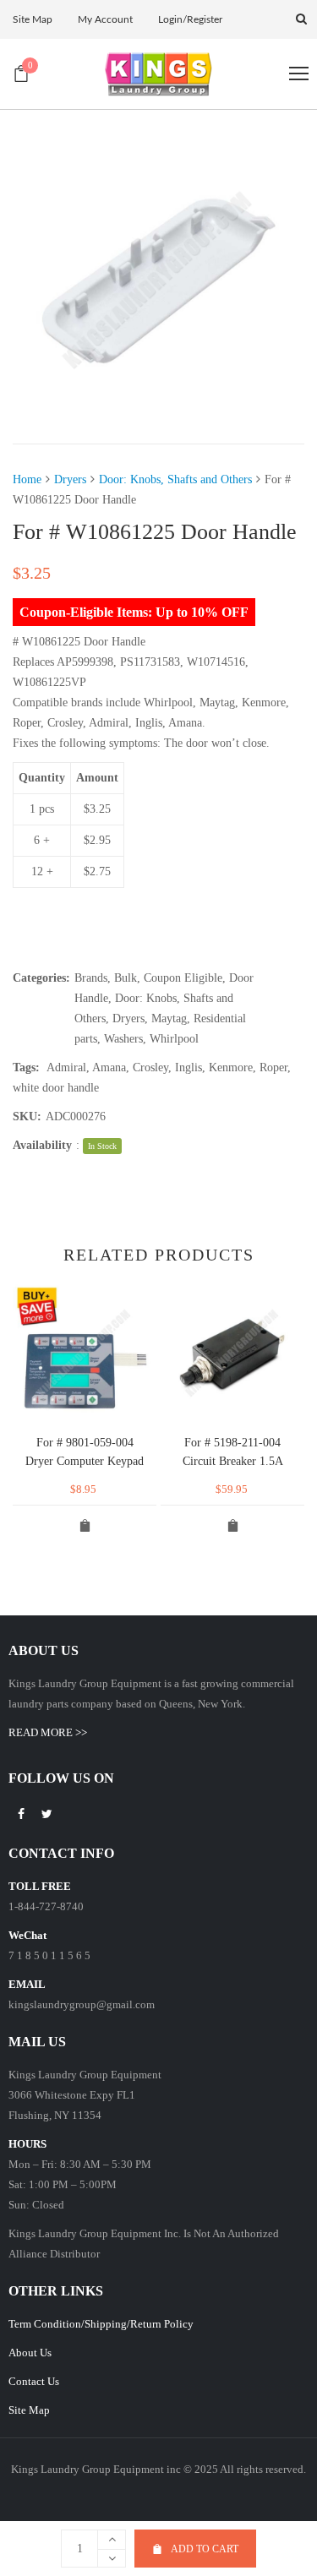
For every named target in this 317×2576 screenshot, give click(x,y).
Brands (91, 978)
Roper (273, 1067)
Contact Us (34, 2381)
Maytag (169, 1018)
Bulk (126, 978)
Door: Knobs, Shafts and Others (175, 479)
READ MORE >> (48, 1732)
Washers (123, 1039)
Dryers (70, 479)
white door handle (56, 1088)
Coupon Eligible (183, 978)
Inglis (189, 1067)
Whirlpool (174, 1039)
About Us (30, 2353)
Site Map (29, 2410)
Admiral (66, 1067)
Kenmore (231, 1067)
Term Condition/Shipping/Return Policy (101, 2324)
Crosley (150, 1067)
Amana (109, 1067)
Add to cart (205, 2549)
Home (27, 479)
